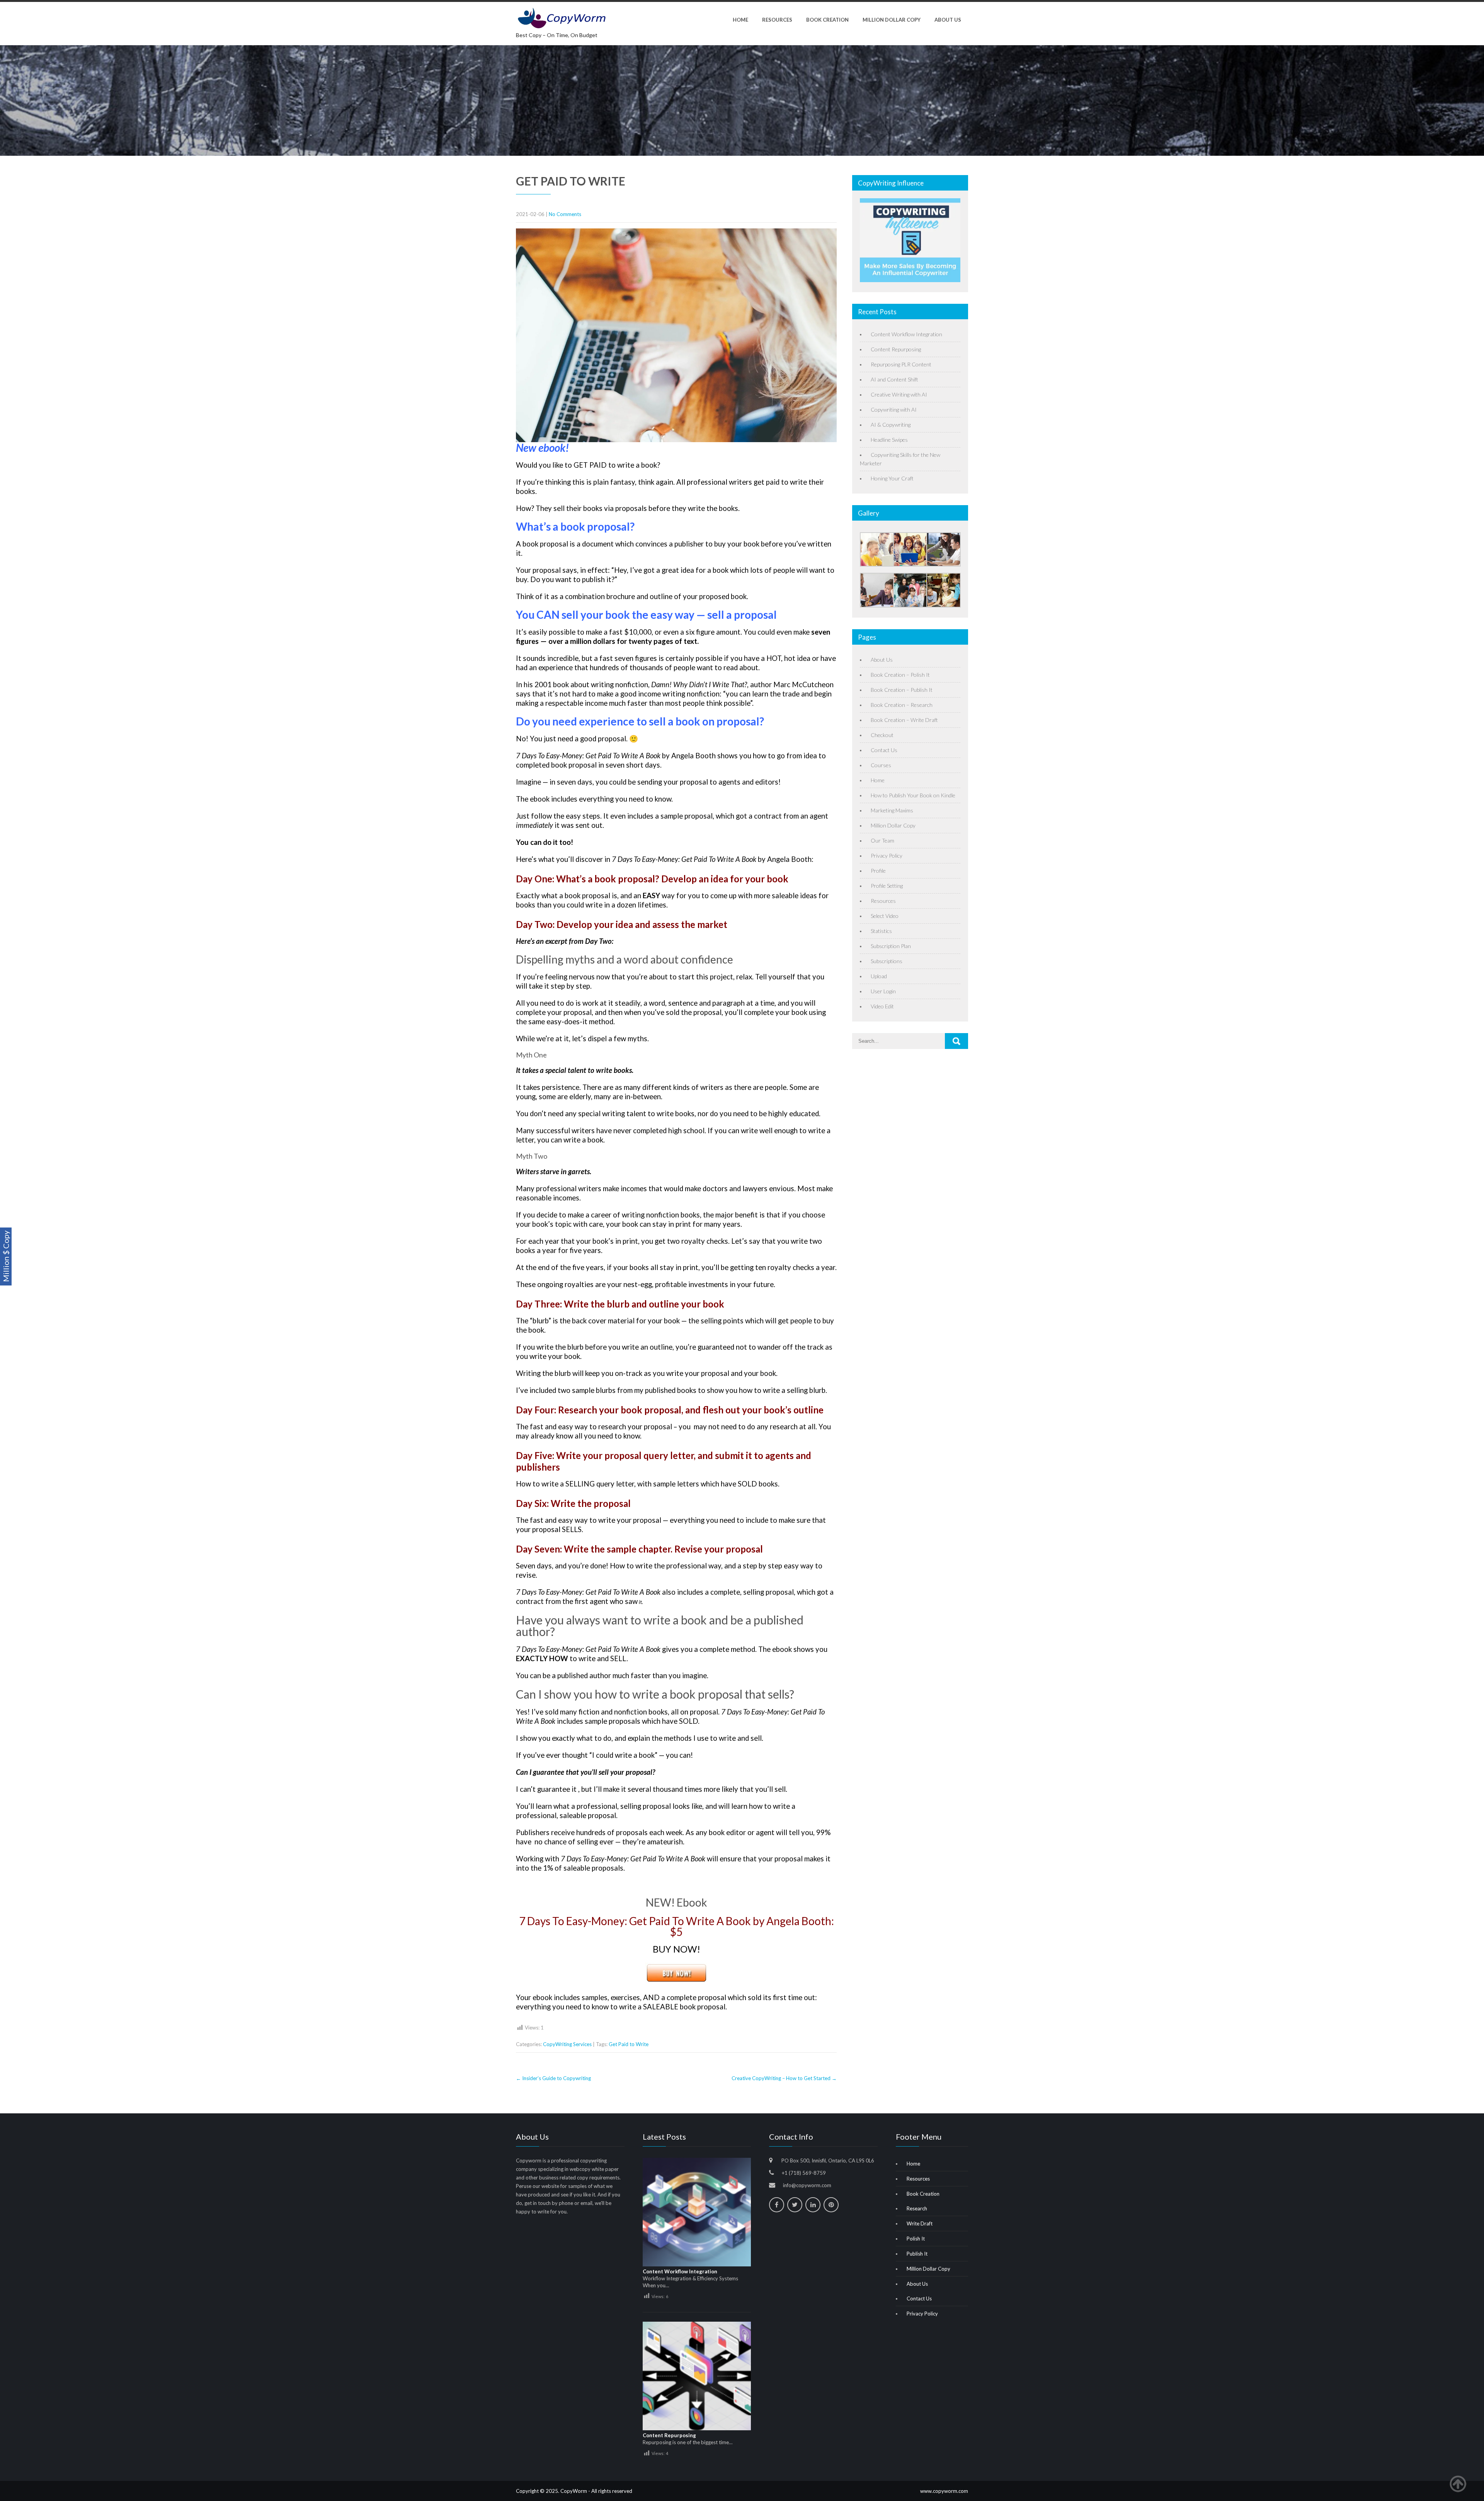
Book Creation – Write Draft (904, 720)
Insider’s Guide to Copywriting (553, 2078)
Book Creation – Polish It (900, 675)
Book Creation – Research (902, 705)
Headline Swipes (889, 440)
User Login (883, 991)
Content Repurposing (896, 349)
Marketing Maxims (892, 810)
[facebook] (777, 2205)
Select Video (885, 916)
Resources (777, 20)
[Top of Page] (1462, 2484)
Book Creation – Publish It (902, 690)
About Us (948, 20)
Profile (878, 871)
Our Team (882, 840)
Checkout (882, 735)
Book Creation (827, 20)
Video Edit (882, 1006)
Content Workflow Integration (906, 334)
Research (917, 2208)
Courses (881, 765)
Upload (879, 976)
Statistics (881, 931)
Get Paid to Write (629, 2044)
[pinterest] (831, 2205)
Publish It (917, 2254)
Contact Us (884, 750)
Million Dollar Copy (892, 20)
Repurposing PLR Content (901, 364)
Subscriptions (887, 961)
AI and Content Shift (894, 379)
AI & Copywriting (891, 425)
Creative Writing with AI (899, 394)
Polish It (916, 2239)
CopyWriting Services (567, 2044)
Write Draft (920, 2223)
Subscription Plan (891, 946)
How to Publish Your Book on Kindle (913, 795)
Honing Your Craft (892, 478)
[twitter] (795, 2205)
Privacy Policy (887, 856)
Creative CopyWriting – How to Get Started (784, 2078)
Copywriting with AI (894, 409)
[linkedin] (813, 2205)
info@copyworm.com (807, 2185)
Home (740, 20)
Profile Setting (887, 886)
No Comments (565, 214)
